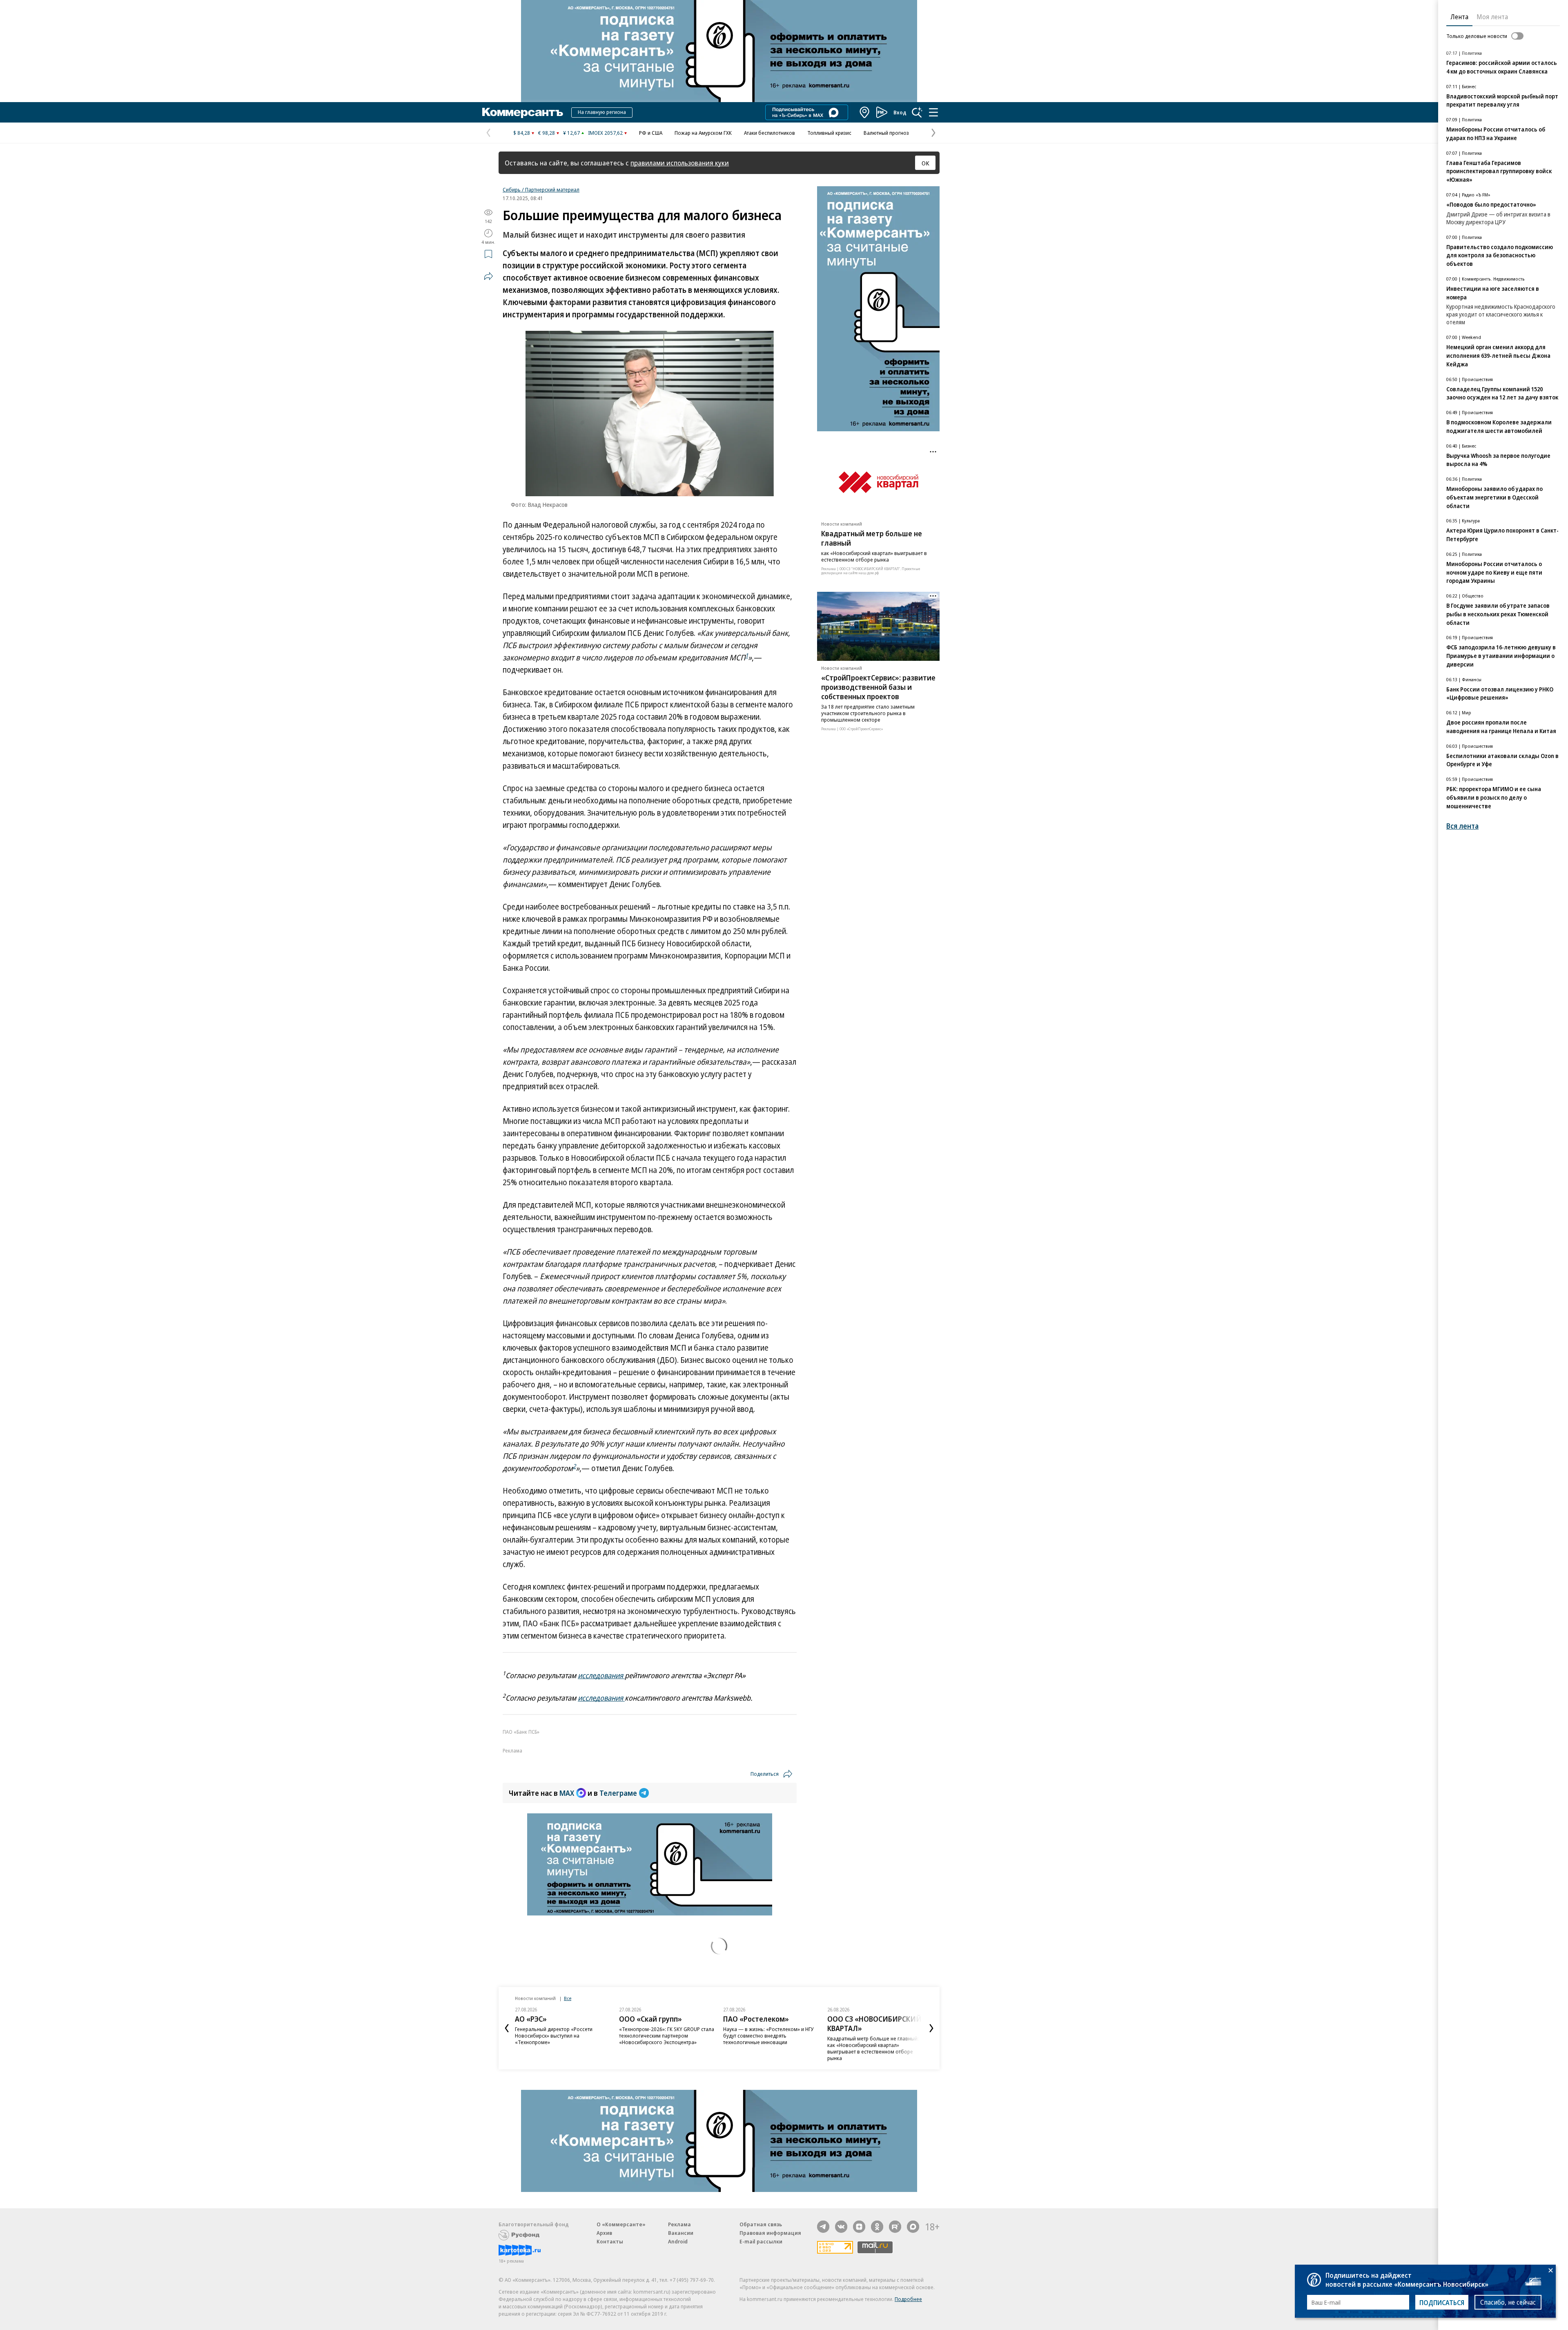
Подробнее (908, 2299)
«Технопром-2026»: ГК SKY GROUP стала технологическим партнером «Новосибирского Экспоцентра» (562, 2036)
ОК (925, 163)
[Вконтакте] (841, 2227)
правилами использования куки (680, 163)
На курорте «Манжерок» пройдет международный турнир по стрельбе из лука (874, 2036)
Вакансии (681, 2233)
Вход (900, 112)
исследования (601, 1675)
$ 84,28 (522, 133)
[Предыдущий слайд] (507, 2028)
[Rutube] (895, 2227)
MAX (567, 1793)
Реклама (679, 2224)
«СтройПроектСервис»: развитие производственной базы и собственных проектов (878, 687)
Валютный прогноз (886, 133)
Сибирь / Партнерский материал (541, 190)
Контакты (610, 2241)
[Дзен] (859, 2227)
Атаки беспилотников (770, 133)
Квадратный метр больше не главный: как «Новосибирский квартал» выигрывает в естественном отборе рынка (769, 2048)
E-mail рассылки (761, 2241)
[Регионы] (865, 112)
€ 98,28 (547, 133)
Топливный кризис (829, 133)
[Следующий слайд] (931, 2028)
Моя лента (1492, 17)
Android (678, 2241)
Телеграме (618, 1793)
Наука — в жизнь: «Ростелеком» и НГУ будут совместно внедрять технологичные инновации (664, 2036)
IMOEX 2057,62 (605, 133)
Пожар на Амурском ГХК (703, 133)
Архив (604, 2233)
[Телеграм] (823, 2227)
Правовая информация (770, 2233)
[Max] (913, 2227)
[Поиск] (917, 112)
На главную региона (602, 112)
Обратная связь (761, 2224)
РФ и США (651, 133)
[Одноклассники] (877, 2227)
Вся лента (1462, 826)
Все (568, 1998)
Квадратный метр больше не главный (872, 538)
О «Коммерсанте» (621, 2224)
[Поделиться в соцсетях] (488, 276)
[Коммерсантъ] (523, 112)
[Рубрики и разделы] (933, 112)
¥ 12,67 (571, 133)
